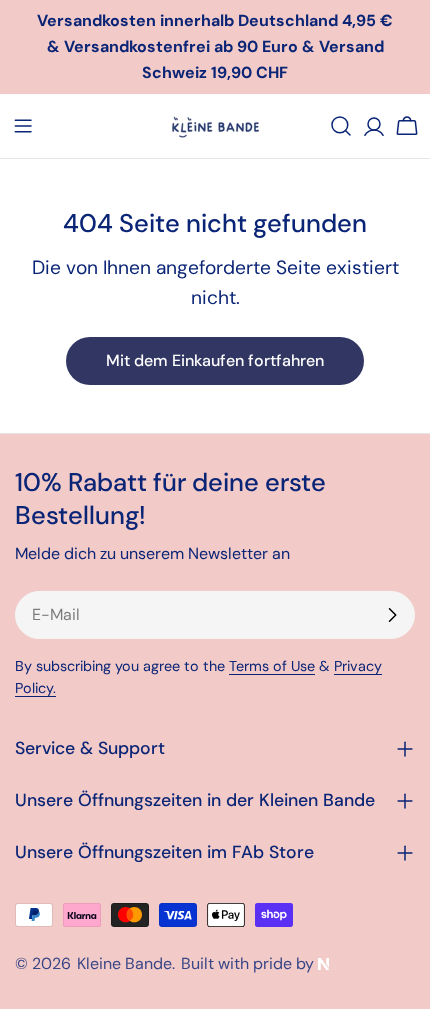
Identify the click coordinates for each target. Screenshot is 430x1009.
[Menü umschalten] (23, 126)
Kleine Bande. (126, 963)
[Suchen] (341, 126)
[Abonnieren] (392, 615)
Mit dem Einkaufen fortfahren (215, 360)
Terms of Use (272, 666)
